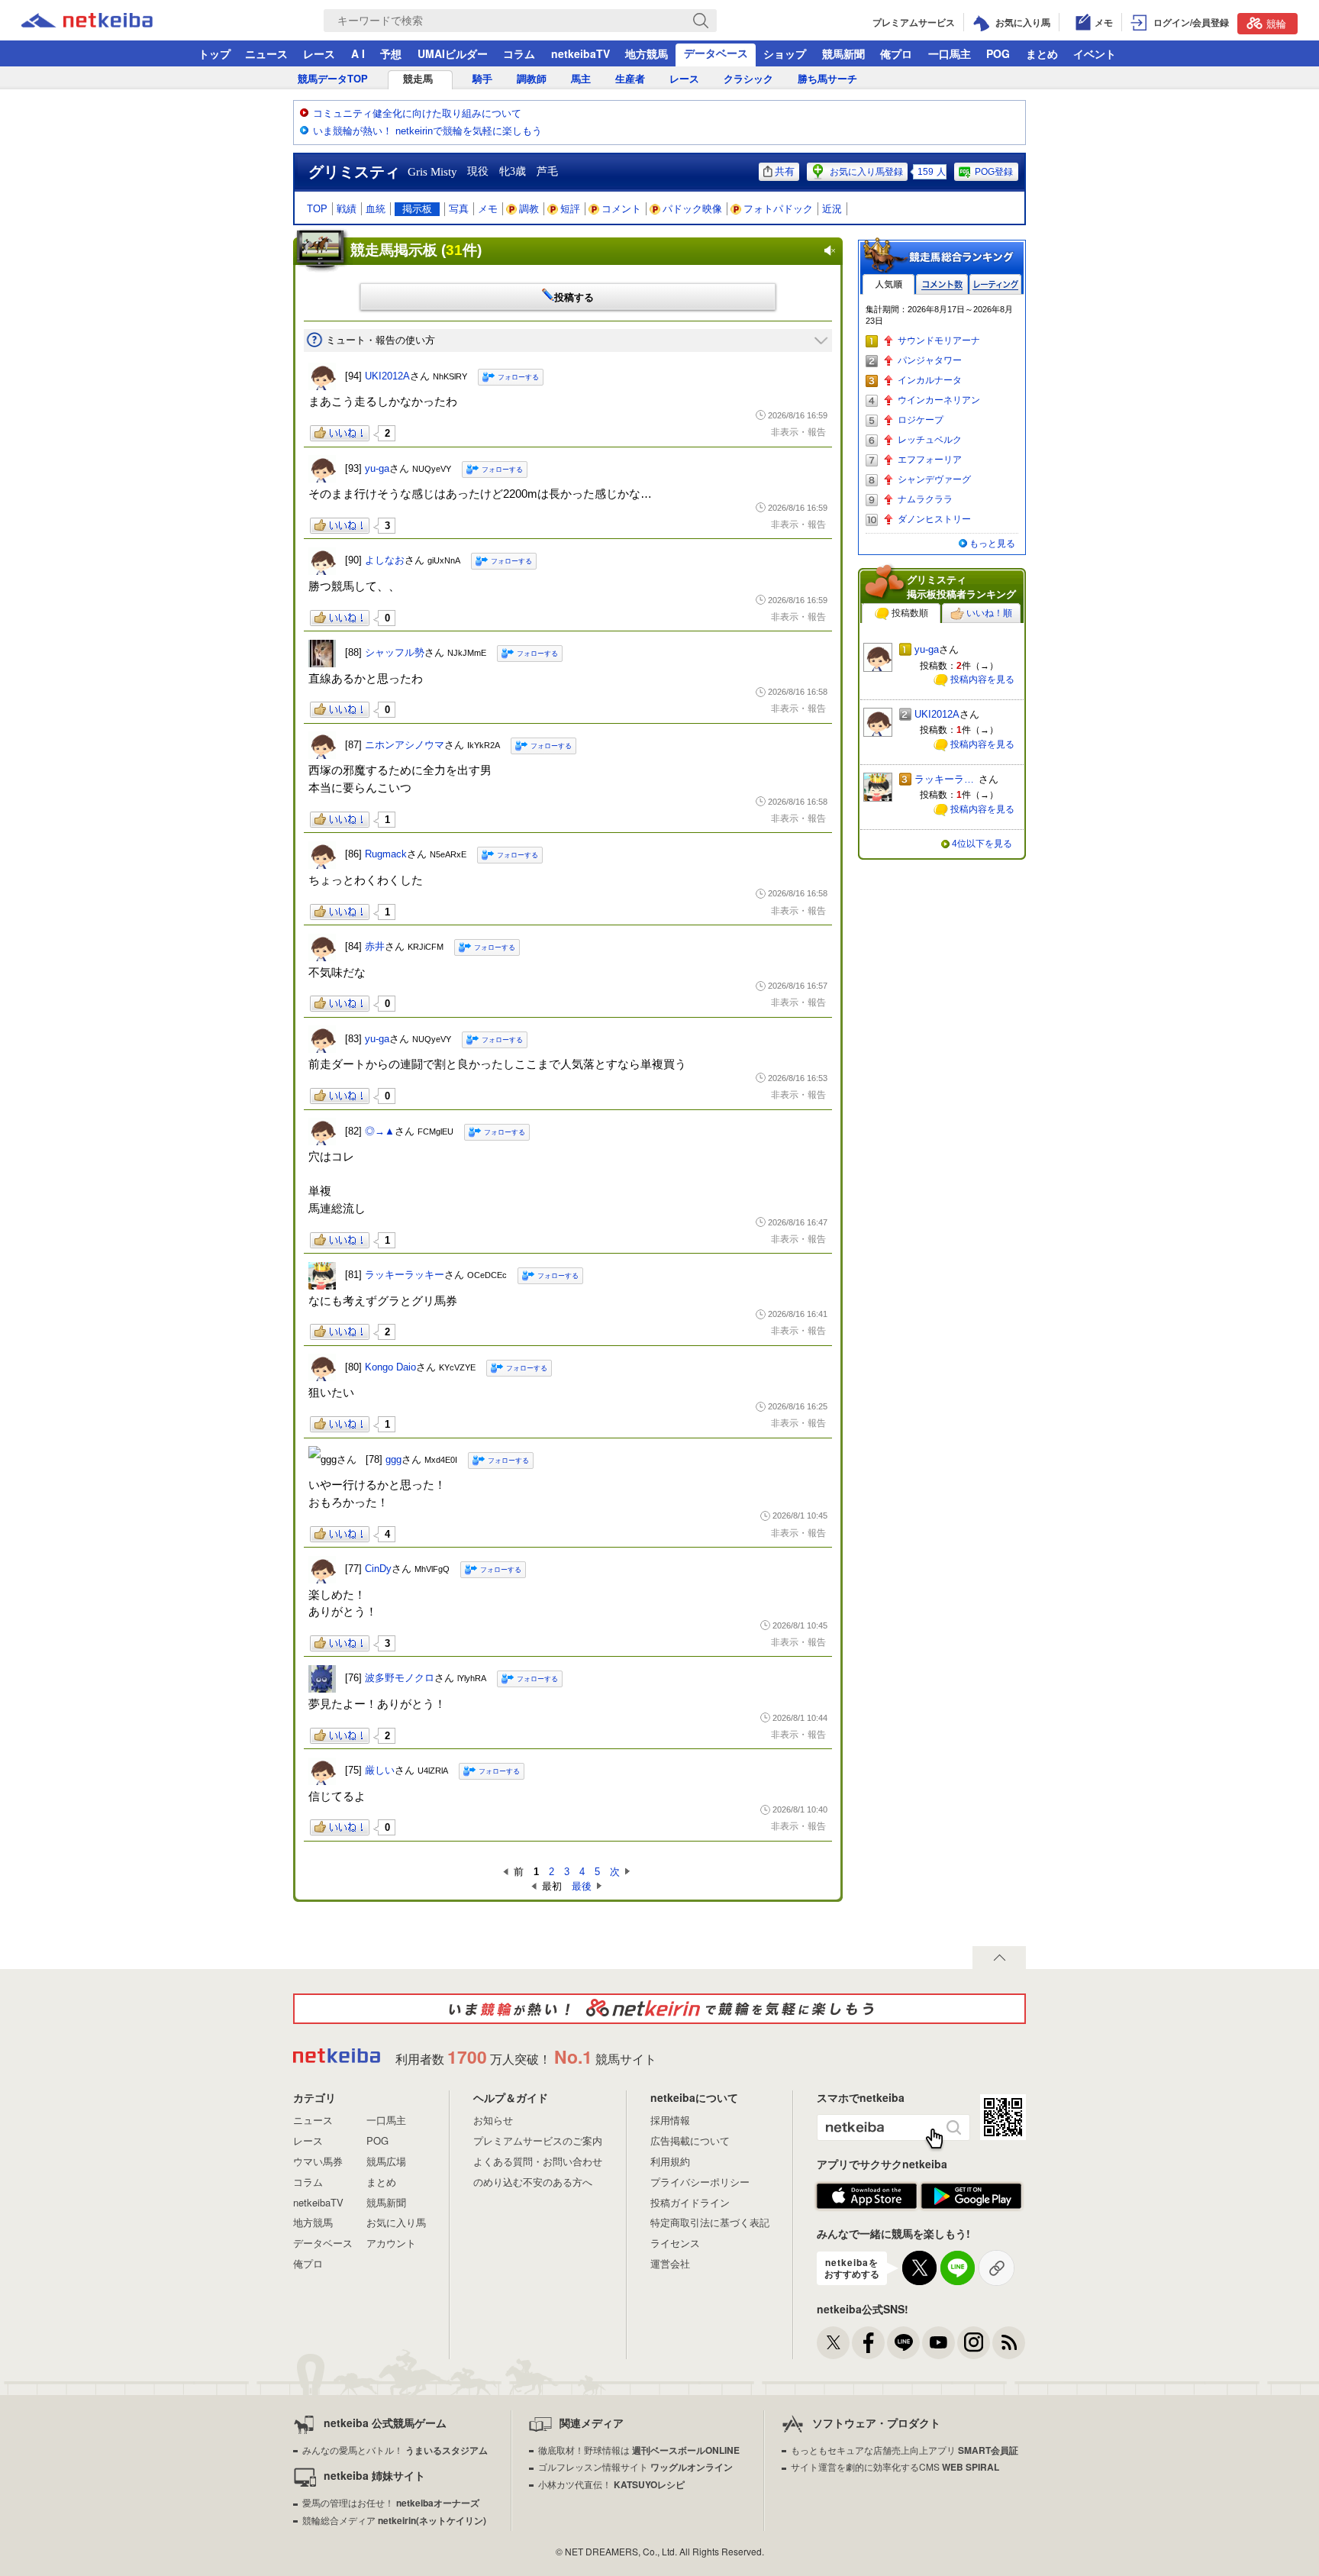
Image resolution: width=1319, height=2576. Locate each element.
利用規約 (670, 2161)
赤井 (375, 946)
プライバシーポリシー (700, 2182)
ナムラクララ (925, 499)
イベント (1095, 53)
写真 (459, 209)
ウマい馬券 (318, 2161)
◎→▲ (380, 1131)
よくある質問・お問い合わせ (538, 2161)
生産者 (630, 79)
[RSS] (1009, 2343)
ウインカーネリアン (939, 400)
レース (319, 53)
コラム (519, 53)
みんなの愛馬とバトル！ (395, 2450)
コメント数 (942, 284)
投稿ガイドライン (690, 2202)
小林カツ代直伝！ (611, 2484)
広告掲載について (690, 2140)
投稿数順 (910, 613)
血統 (376, 209)
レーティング (995, 284)
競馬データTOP (333, 79)
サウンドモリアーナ (939, 341)
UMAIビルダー (453, 53)
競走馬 (418, 79)
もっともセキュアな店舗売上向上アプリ (905, 2450)
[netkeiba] (106, 21)
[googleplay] (971, 2197)
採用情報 (670, 2120)
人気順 (888, 284)
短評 (570, 209)
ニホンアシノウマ (405, 745)
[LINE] (903, 2343)
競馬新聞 (843, 53)
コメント (621, 209)
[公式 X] (833, 2343)
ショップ (785, 53)
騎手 (482, 79)
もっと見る (992, 544)
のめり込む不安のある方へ (533, 2182)
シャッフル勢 (395, 652)
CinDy (378, 1569)
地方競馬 (647, 53)
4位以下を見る (982, 844)
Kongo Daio (390, 1367)
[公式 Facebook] (868, 2343)
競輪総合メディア (394, 2520)
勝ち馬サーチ (827, 79)
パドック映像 (692, 209)
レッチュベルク (930, 440)
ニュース (266, 53)
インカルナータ (930, 380)
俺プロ (896, 53)
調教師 (532, 79)
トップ (214, 53)
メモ (488, 209)
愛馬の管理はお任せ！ (391, 2502)
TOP (317, 209)
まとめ (1042, 53)
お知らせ (493, 2120)
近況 (832, 209)
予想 (391, 53)
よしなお (385, 560)
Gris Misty (432, 172)
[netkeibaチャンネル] (938, 2343)
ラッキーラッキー (405, 1275)
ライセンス (675, 2243)
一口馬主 (950, 53)
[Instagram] (974, 2343)
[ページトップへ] (999, 1958)
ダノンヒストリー (934, 519)
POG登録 (994, 172)
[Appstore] (867, 2197)
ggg (393, 1459)
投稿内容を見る (982, 680)
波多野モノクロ (400, 1678)
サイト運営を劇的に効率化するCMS (895, 2466)
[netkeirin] (659, 2009)
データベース (716, 53)
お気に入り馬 (396, 2222)
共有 (785, 171)
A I (358, 53)
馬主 (581, 79)
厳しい (380, 1770)
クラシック (748, 79)
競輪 (1276, 23)
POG (998, 53)
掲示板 (417, 209)
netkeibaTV (580, 53)
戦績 (347, 209)
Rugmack (386, 854)
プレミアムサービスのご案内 (538, 2140)
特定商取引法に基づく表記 (710, 2222)
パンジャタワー (930, 360)
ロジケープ (921, 420)
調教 (529, 209)
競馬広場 (386, 2161)
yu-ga (377, 468)
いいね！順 (989, 613)
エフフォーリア (930, 460)
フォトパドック (778, 209)
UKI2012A (387, 376)
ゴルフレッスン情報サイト (635, 2466)
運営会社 (670, 2263)
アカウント (391, 2243)
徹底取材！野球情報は (639, 2450)
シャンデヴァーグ (934, 479)
